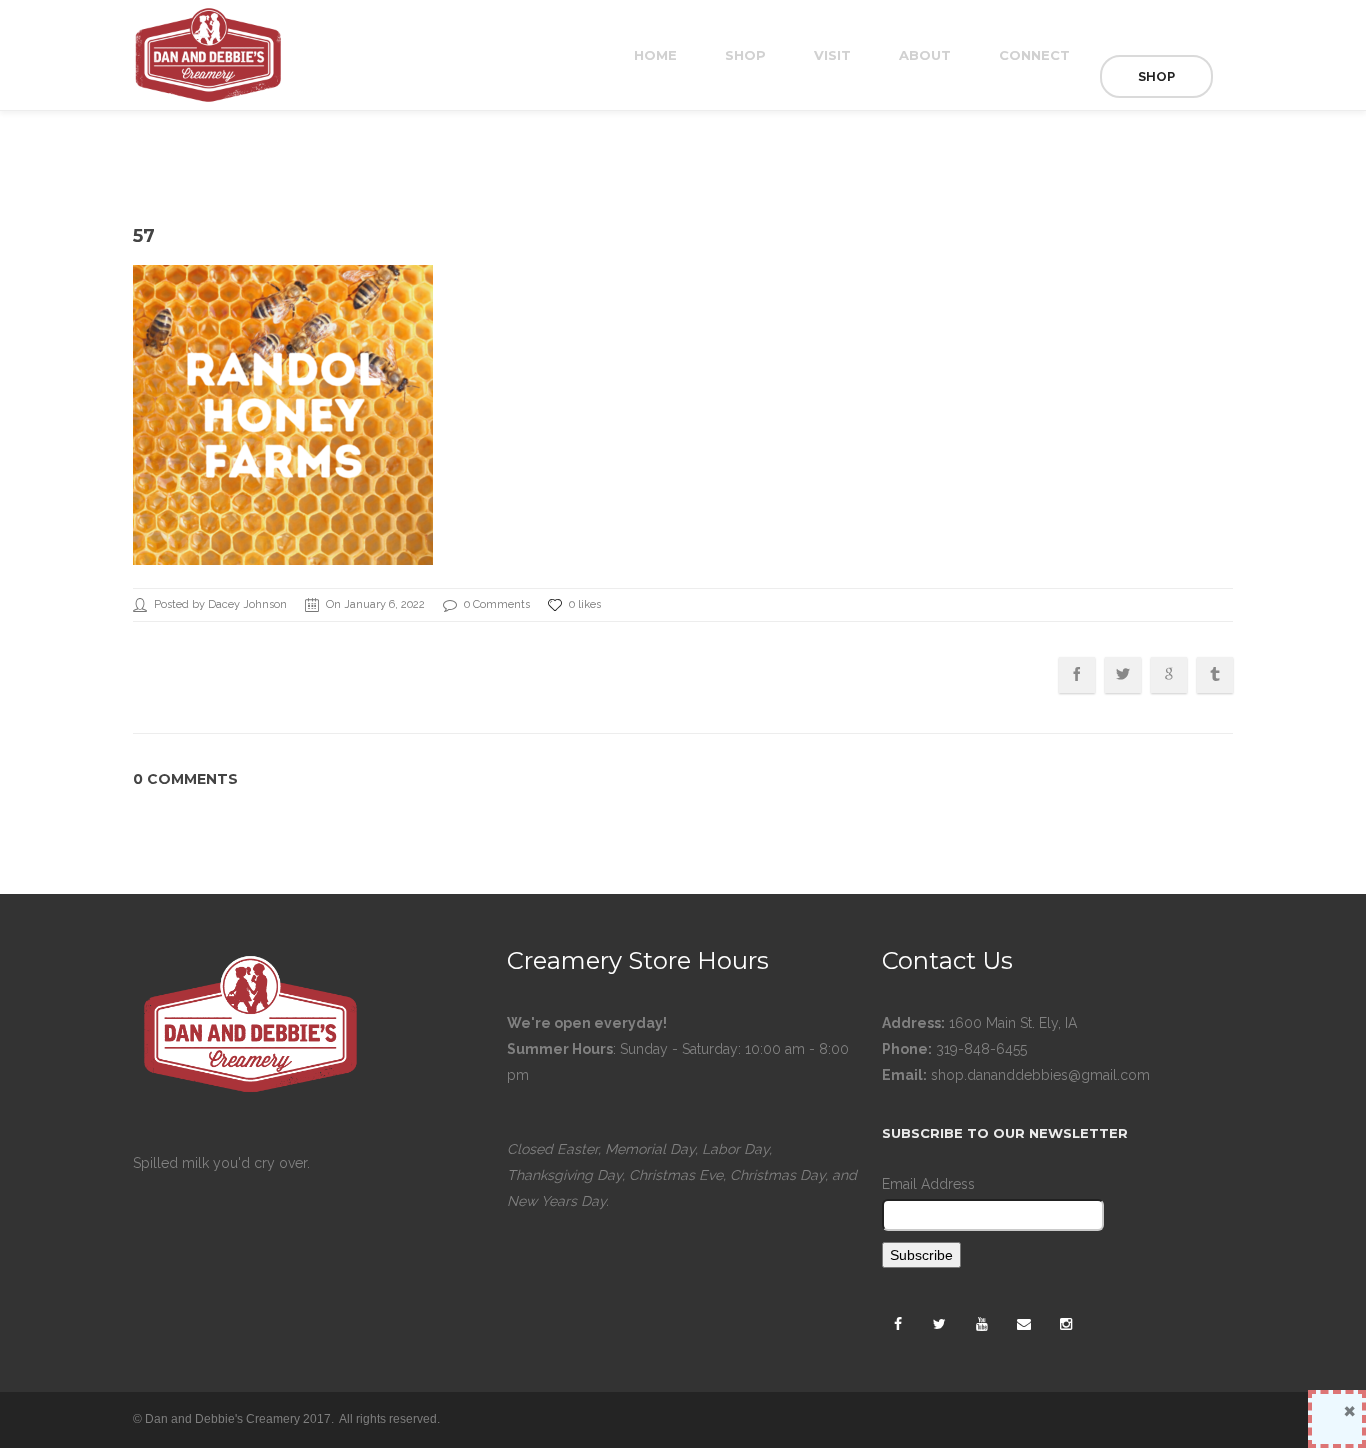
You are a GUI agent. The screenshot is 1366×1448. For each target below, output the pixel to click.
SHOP (1156, 76)
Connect (1034, 55)
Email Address (928, 1184)
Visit (832, 55)
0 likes (585, 604)
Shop (745, 55)
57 (144, 236)
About (925, 55)
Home (655, 55)
